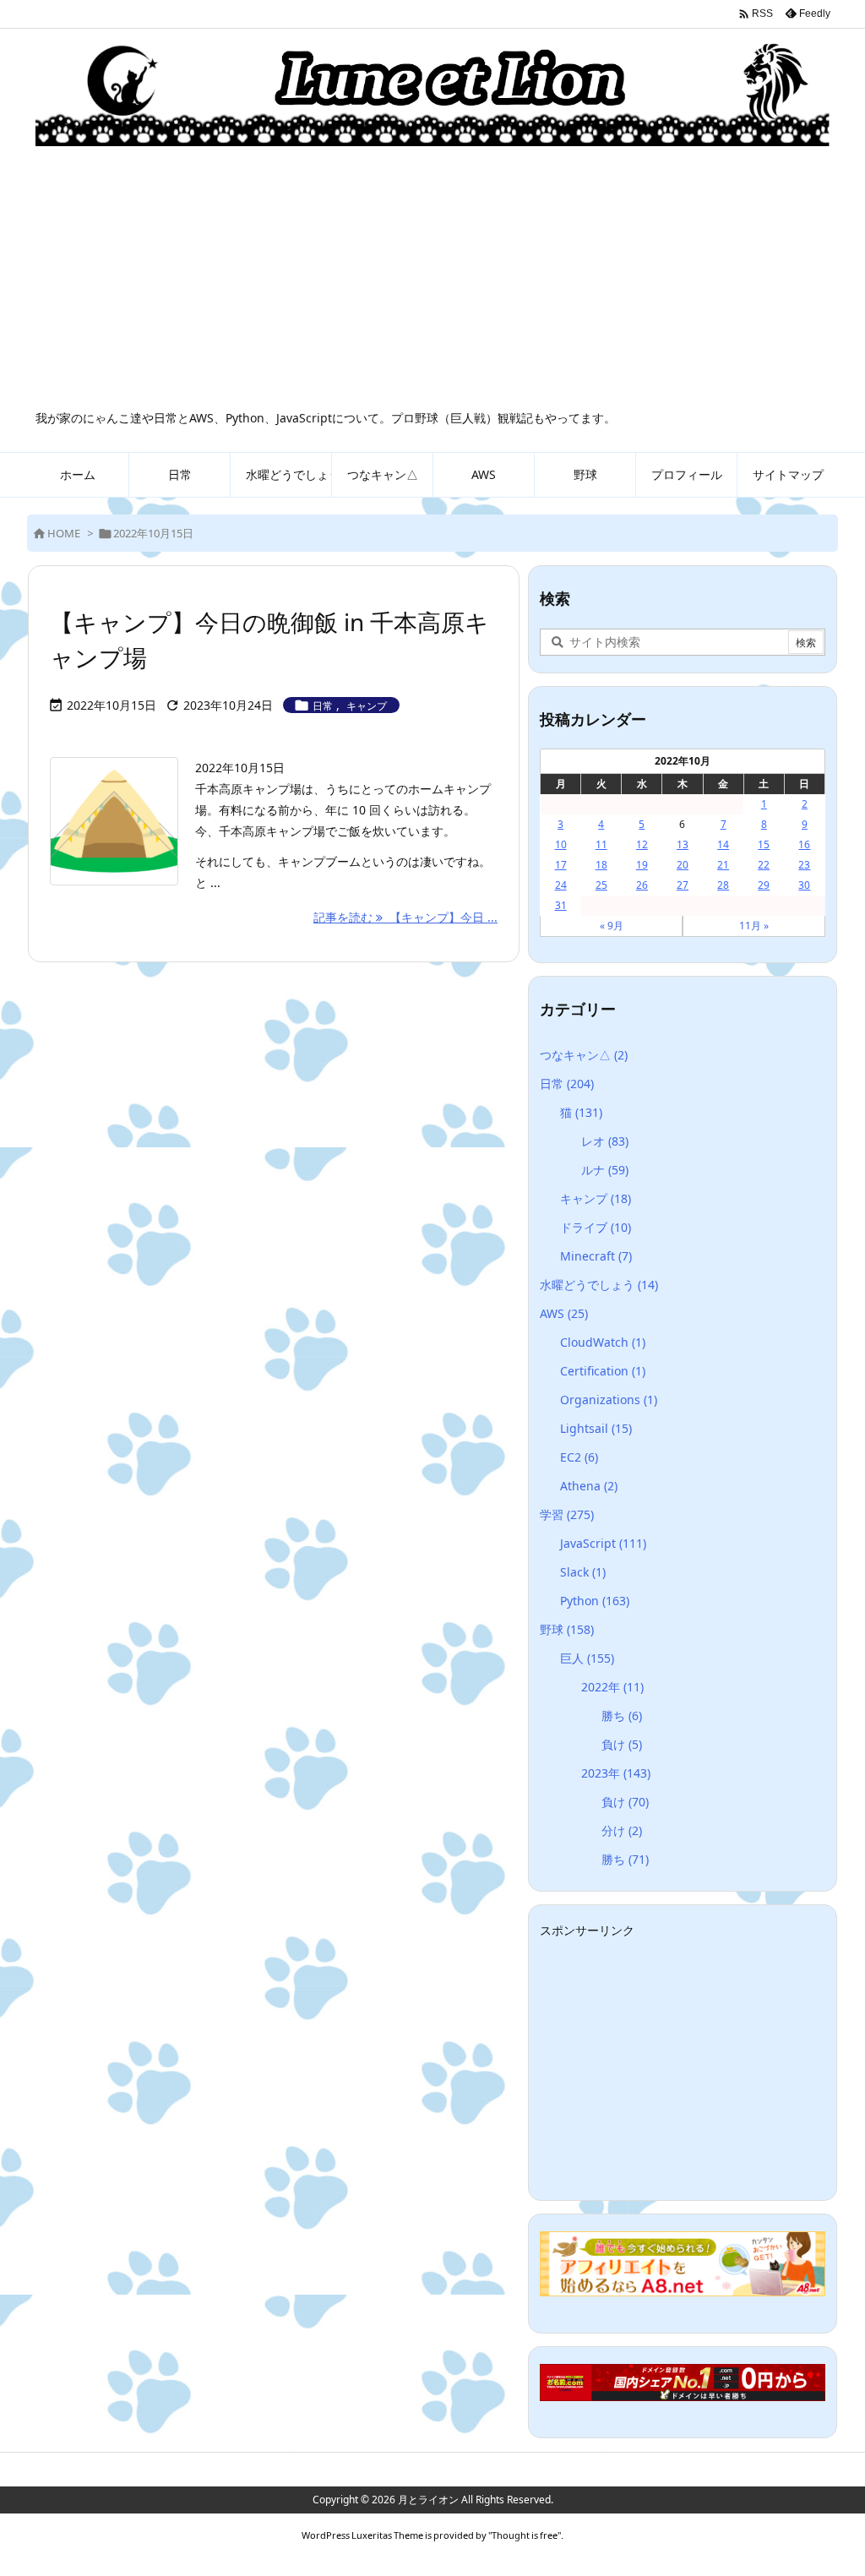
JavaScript (603, 1543)
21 (723, 865)
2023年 (616, 1773)
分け (622, 1830)
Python (595, 1601)
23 (804, 865)
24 (561, 885)
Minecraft (596, 1256)
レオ (605, 1141)
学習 (567, 1514)
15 (764, 844)
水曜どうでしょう (599, 1285)
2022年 (612, 1687)
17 (561, 865)
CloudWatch (603, 1342)
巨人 (587, 1658)
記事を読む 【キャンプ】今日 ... (405, 917)
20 (683, 865)
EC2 (579, 1457)
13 (683, 844)
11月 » (754, 926)
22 (764, 865)
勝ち (622, 1716)
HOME (64, 533)
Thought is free (525, 2535)
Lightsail (596, 1428)
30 (804, 885)
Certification (603, 1371)
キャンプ (367, 706)
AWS (564, 1313)
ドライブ (596, 1227)
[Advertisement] (432, 283)
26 (642, 885)
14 (723, 844)
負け (622, 1744)
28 (723, 885)
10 (561, 844)
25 (601, 885)
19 (642, 865)
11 (601, 844)
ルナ (605, 1170)
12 (642, 844)
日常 (323, 706)
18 (601, 865)
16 (804, 844)
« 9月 (612, 926)
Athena (589, 1486)
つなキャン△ (584, 1055)
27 (683, 885)
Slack (583, 1572)
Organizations (609, 1400)
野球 (567, 1629)
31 (561, 905)
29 (764, 885)
